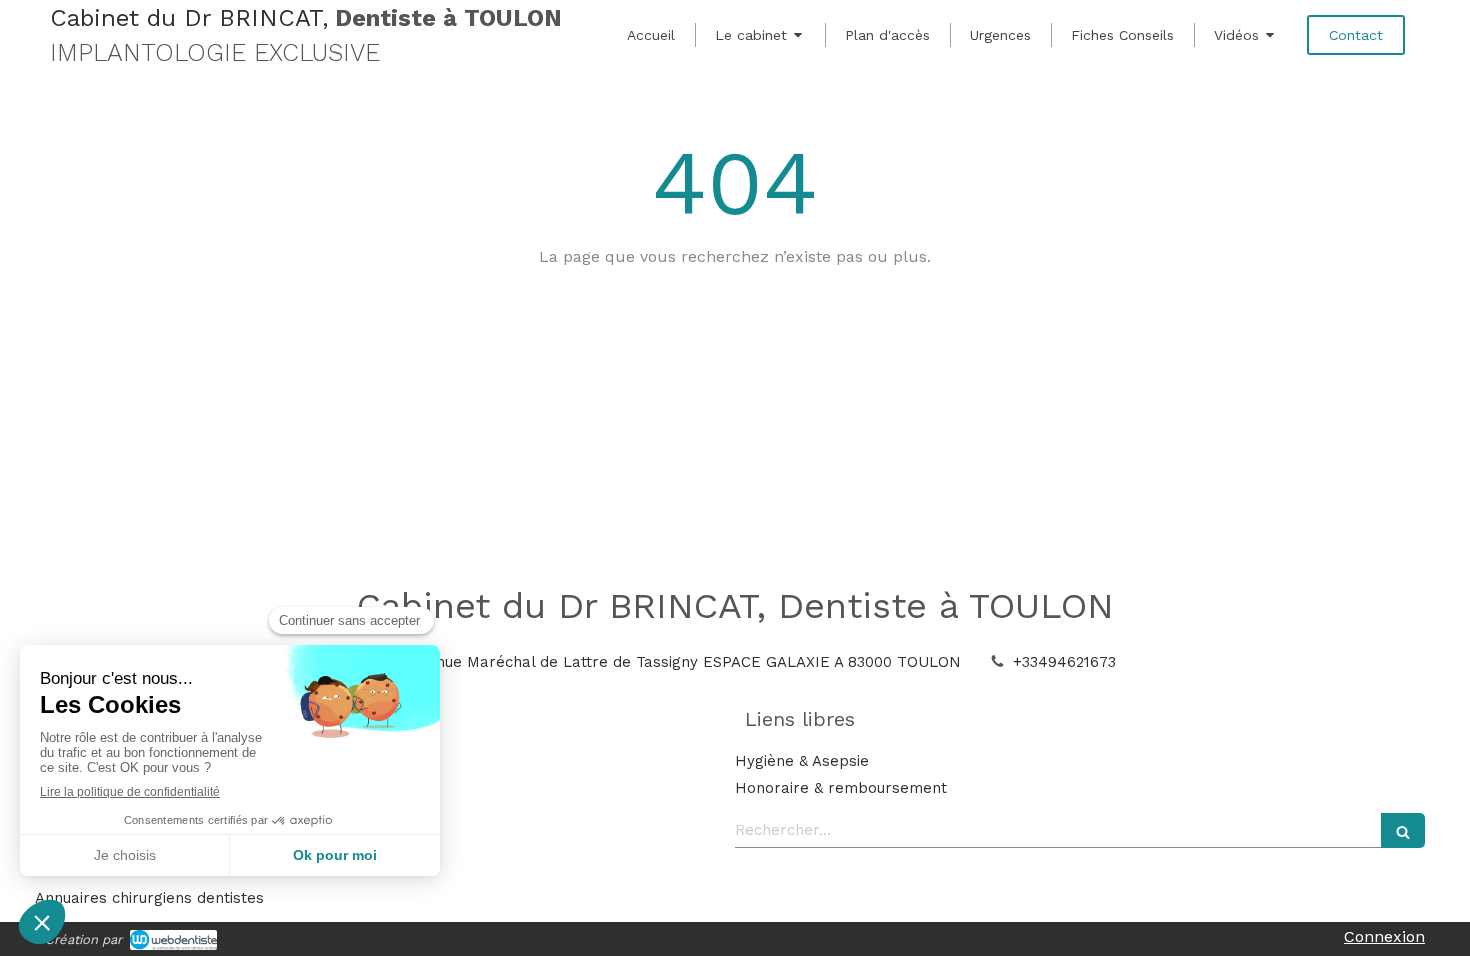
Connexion (1384, 936)
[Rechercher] (1403, 830)
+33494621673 (1064, 662)
